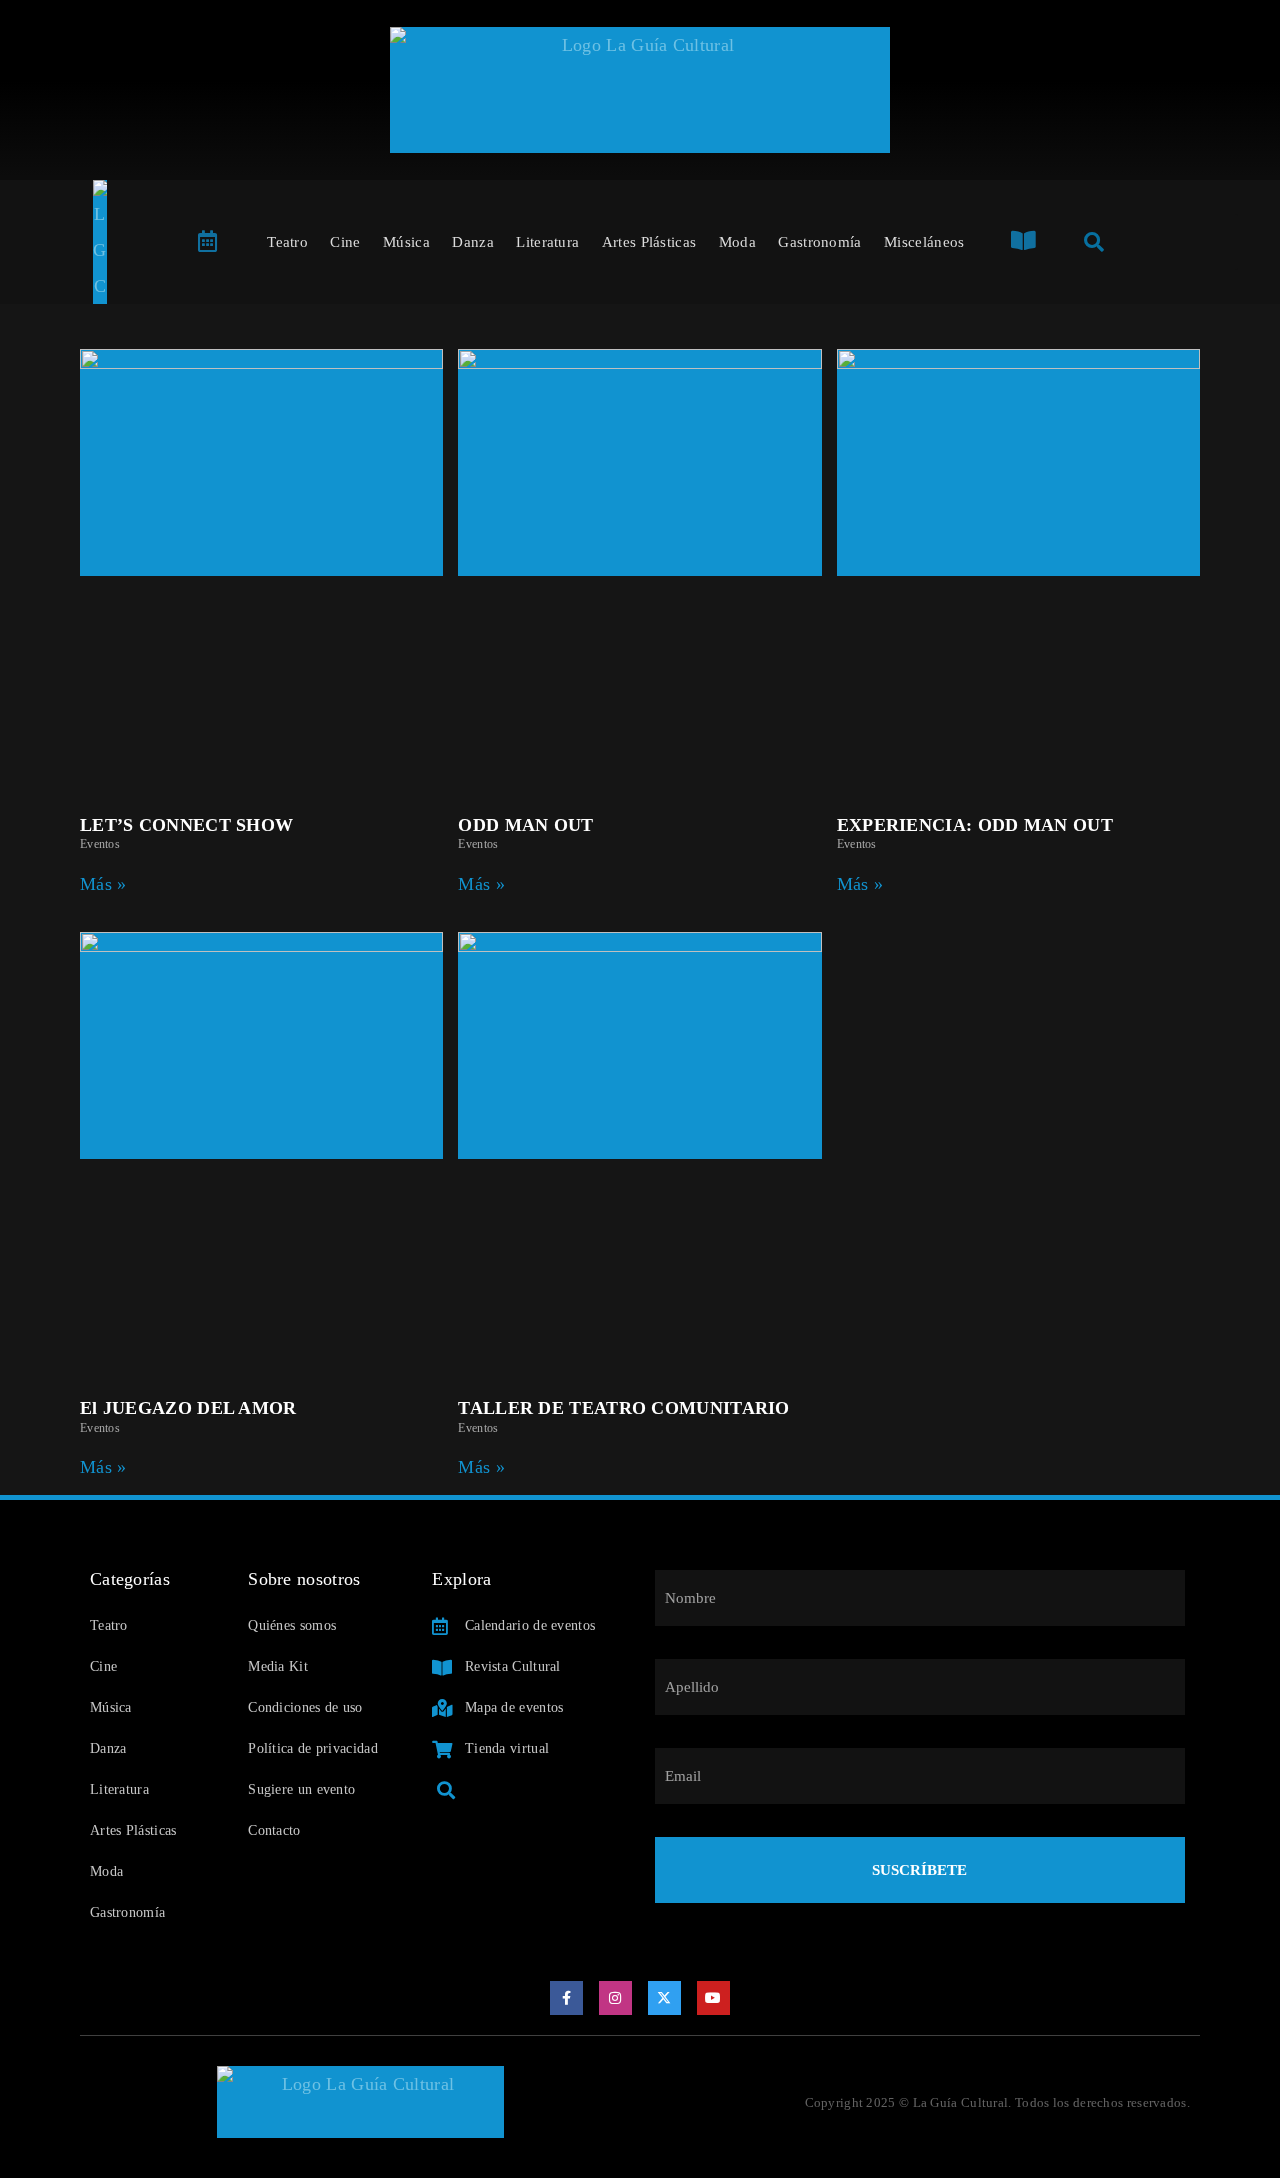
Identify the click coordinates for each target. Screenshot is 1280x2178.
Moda (737, 242)
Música (406, 242)
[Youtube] (714, 1998)
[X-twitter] (665, 1998)
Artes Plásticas (649, 242)
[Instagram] (616, 1998)
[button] (445, 1789)
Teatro (287, 242)
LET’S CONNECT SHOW (186, 825)
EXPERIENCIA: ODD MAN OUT (975, 825)
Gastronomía (819, 242)
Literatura (547, 242)
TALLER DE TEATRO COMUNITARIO (623, 1408)
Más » (103, 884)
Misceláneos (924, 242)
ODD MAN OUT (525, 825)
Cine (345, 242)
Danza (473, 242)
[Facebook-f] (567, 1998)
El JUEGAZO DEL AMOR (188, 1408)
